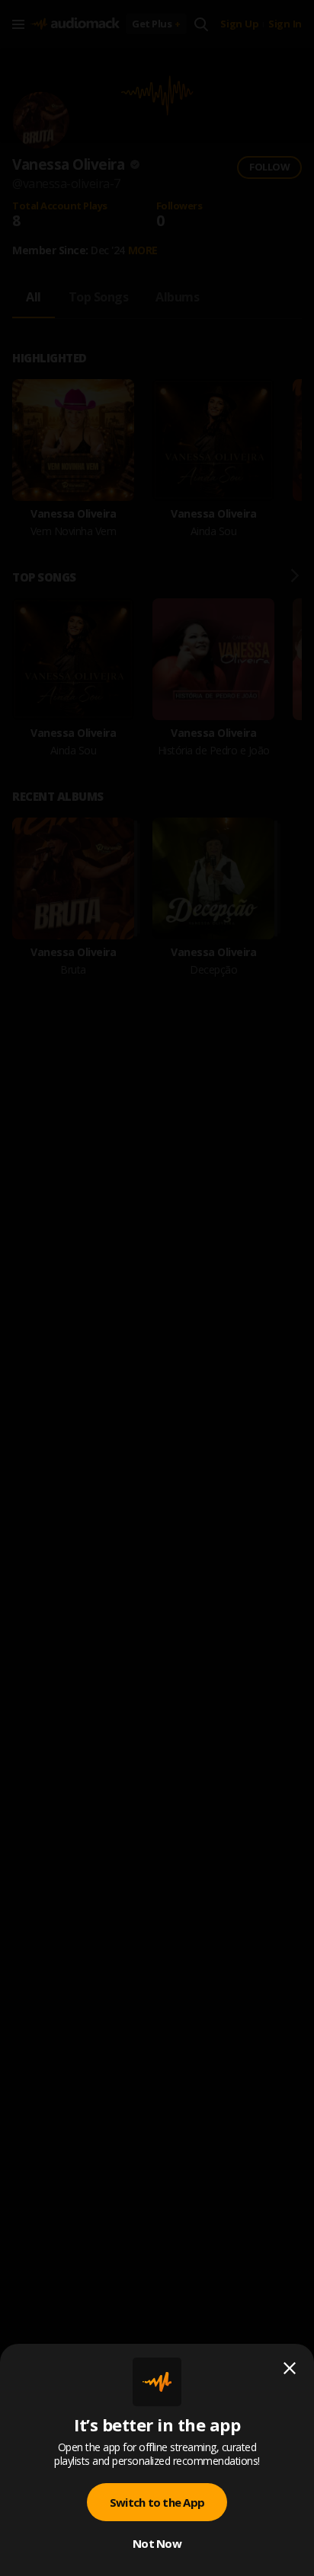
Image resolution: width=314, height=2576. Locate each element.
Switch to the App (157, 2502)
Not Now (157, 2543)
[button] (157, 1288)
